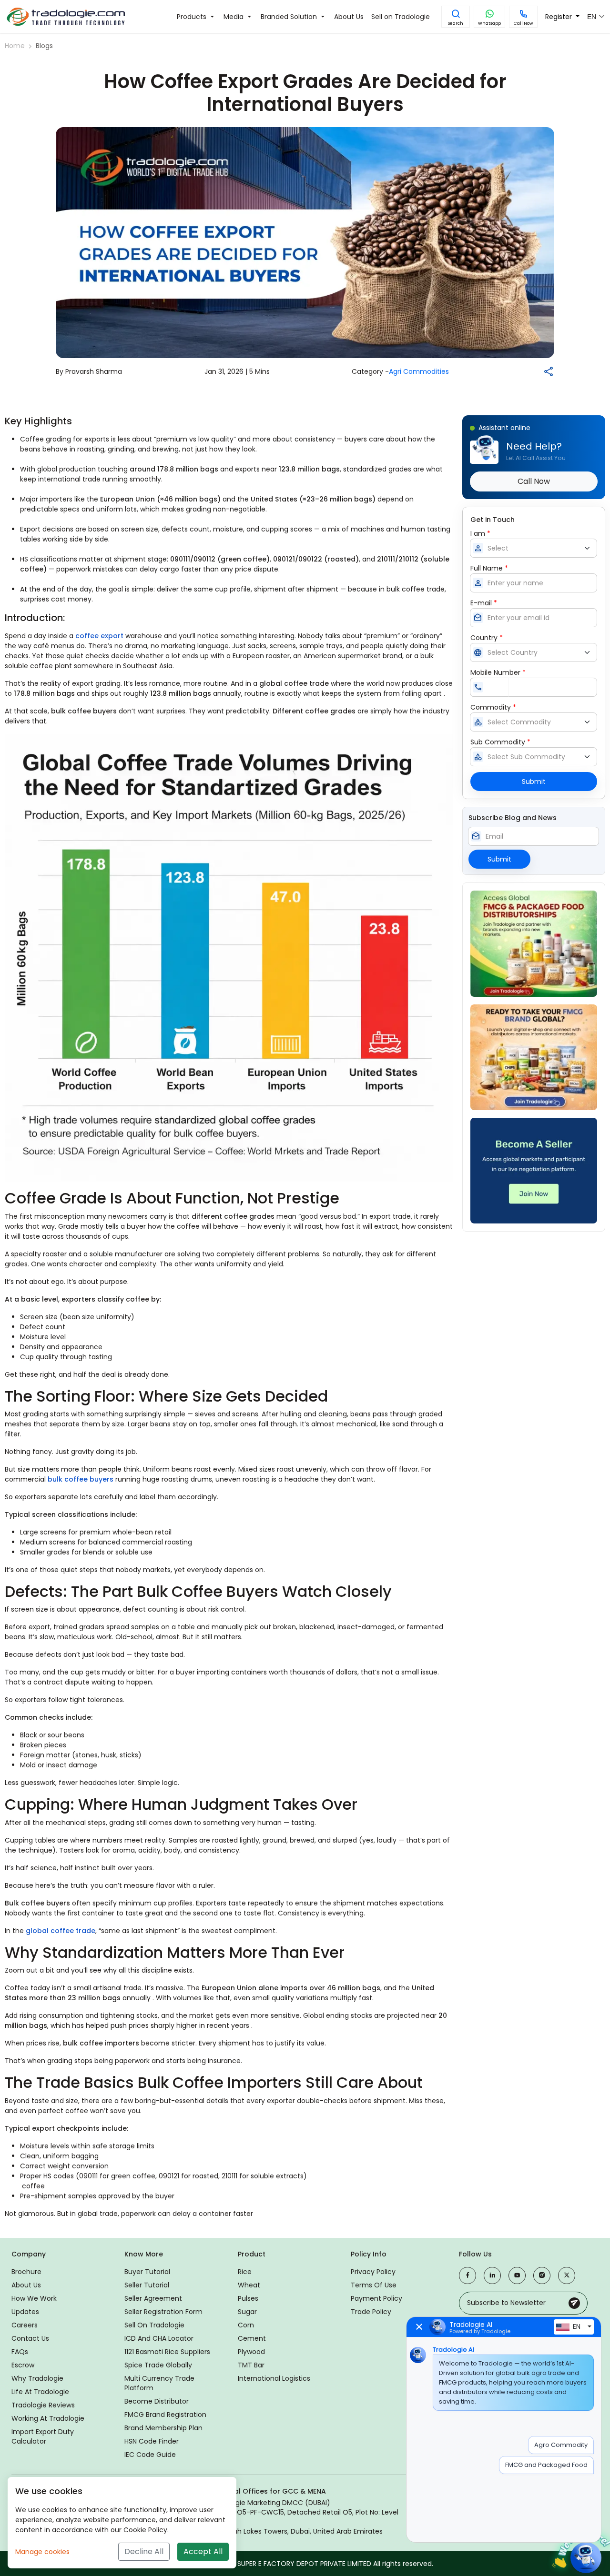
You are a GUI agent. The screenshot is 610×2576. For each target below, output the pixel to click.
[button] (456, 17)
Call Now (523, 23)
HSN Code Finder (152, 2441)
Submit (534, 782)
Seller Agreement (153, 2298)
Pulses (248, 2298)
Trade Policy (371, 2312)
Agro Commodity (561, 2445)
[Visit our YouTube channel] (517, 2275)
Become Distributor (157, 2401)
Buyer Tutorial (147, 2272)
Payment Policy (376, 2298)
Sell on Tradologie (154, 2325)
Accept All (203, 2551)
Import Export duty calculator (43, 2436)
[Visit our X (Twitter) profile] (567, 2275)
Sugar (247, 2312)
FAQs (20, 2352)
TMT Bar (251, 2365)
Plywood (251, 2352)
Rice (245, 2272)
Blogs (44, 46)
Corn (246, 2325)
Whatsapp (489, 23)
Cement (252, 2338)
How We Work (34, 2298)
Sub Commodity (500, 742)
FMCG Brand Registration (165, 2415)
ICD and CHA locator (159, 2338)
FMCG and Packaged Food (546, 2465)
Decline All (144, 2551)
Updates (25, 2312)
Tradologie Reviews (43, 2405)
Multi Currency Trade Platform (159, 2383)
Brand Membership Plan (163, 2428)
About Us (26, 2285)
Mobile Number (498, 672)
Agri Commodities (419, 371)
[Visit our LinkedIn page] (492, 2275)
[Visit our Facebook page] (468, 2275)
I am (480, 533)
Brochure (26, 2272)
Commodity (493, 707)
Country (487, 638)
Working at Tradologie (48, 2418)
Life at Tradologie (40, 2392)
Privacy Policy (373, 2272)
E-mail (484, 603)
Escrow (23, 2365)
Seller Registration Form (163, 2312)
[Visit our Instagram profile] (542, 2275)
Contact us (30, 2338)
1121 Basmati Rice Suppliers (167, 2352)
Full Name (489, 568)
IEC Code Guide (150, 2455)
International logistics (274, 2378)
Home (15, 46)
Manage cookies (42, 2552)
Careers (25, 2325)
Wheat (249, 2285)
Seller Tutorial (147, 2285)
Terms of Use (374, 2285)
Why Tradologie (37, 2378)
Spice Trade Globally (158, 2365)
